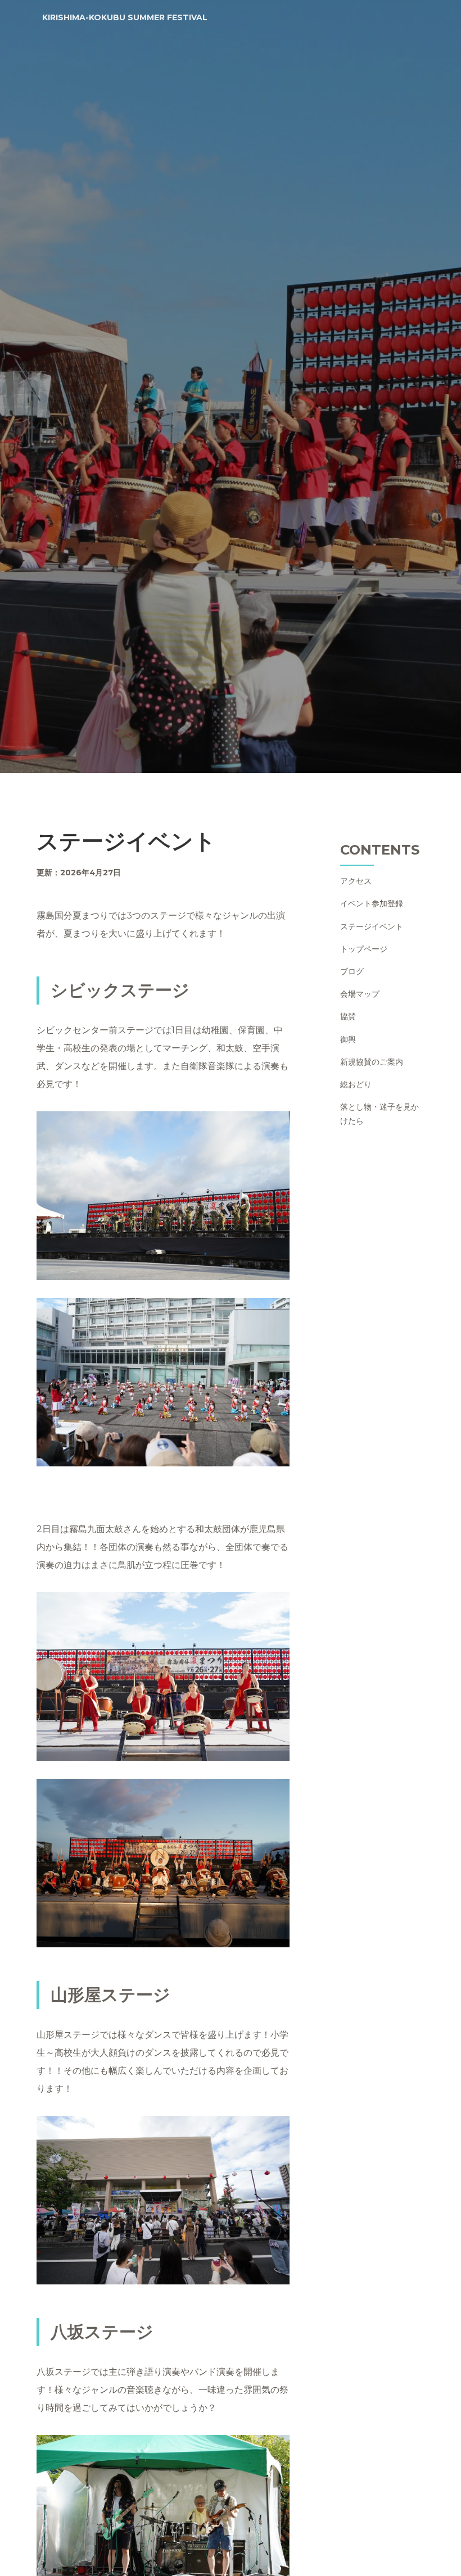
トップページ (364, 949)
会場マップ (360, 994)
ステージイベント (372, 926)
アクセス (356, 881)
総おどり (356, 1084)
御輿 (348, 1039)
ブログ (352, 971)
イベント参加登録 (372, 903)
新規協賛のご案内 (372, 1062)
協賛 (348, 1016)
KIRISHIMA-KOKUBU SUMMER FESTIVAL (125, 17)
